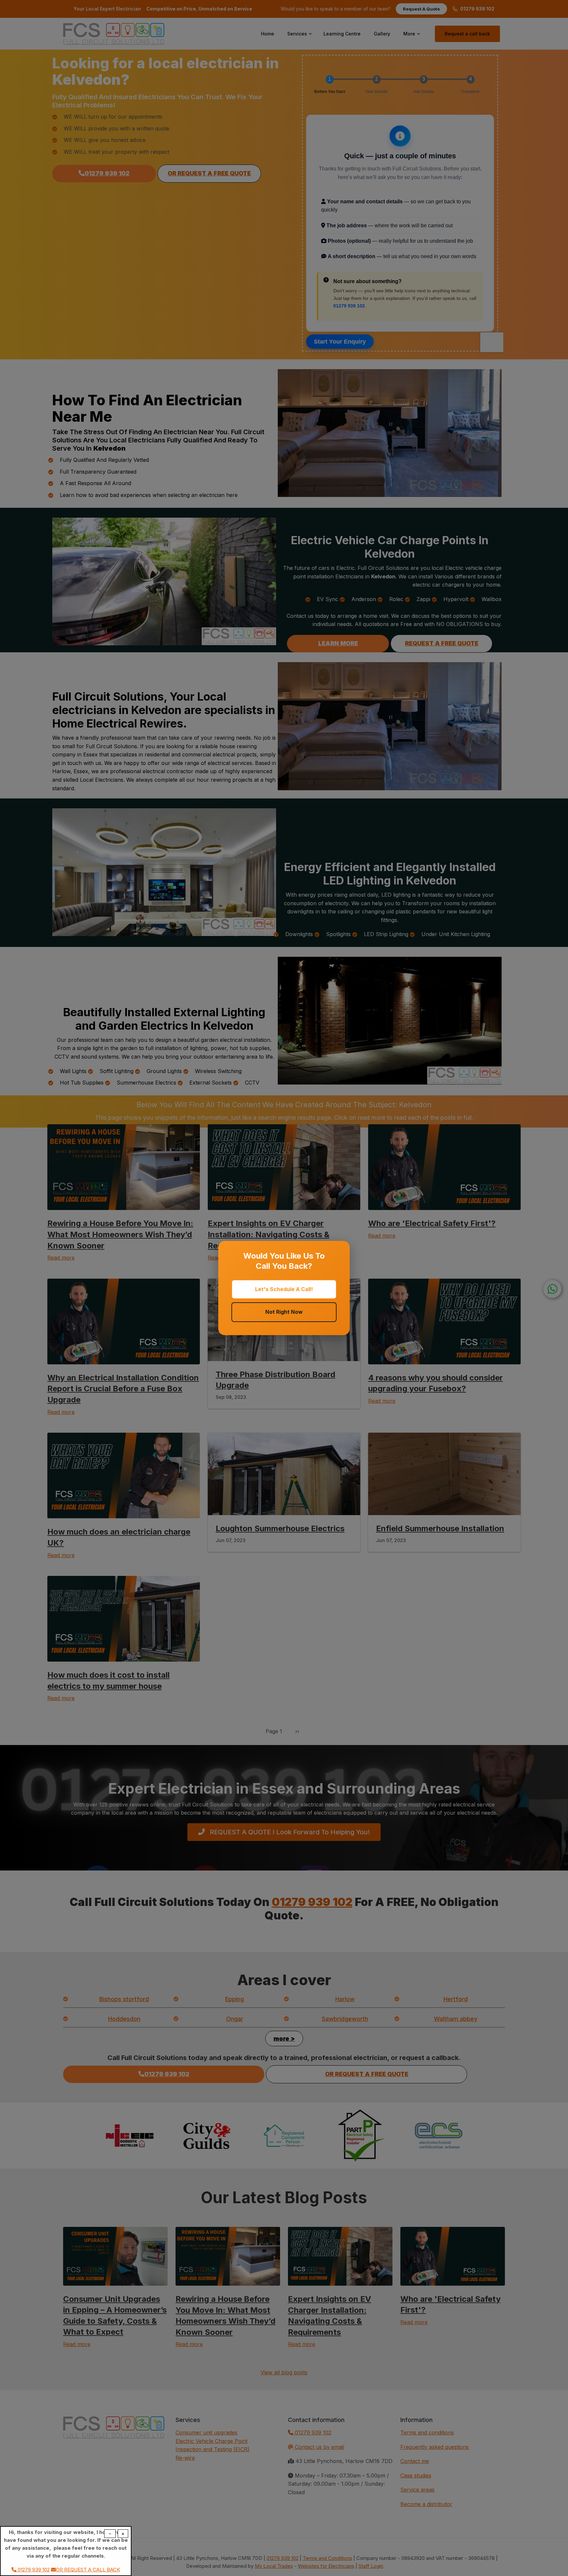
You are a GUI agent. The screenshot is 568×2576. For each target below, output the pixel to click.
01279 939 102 (33, 2570)
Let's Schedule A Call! (284, 1289)
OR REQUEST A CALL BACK (88, 2570)
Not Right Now (284, 1312)
